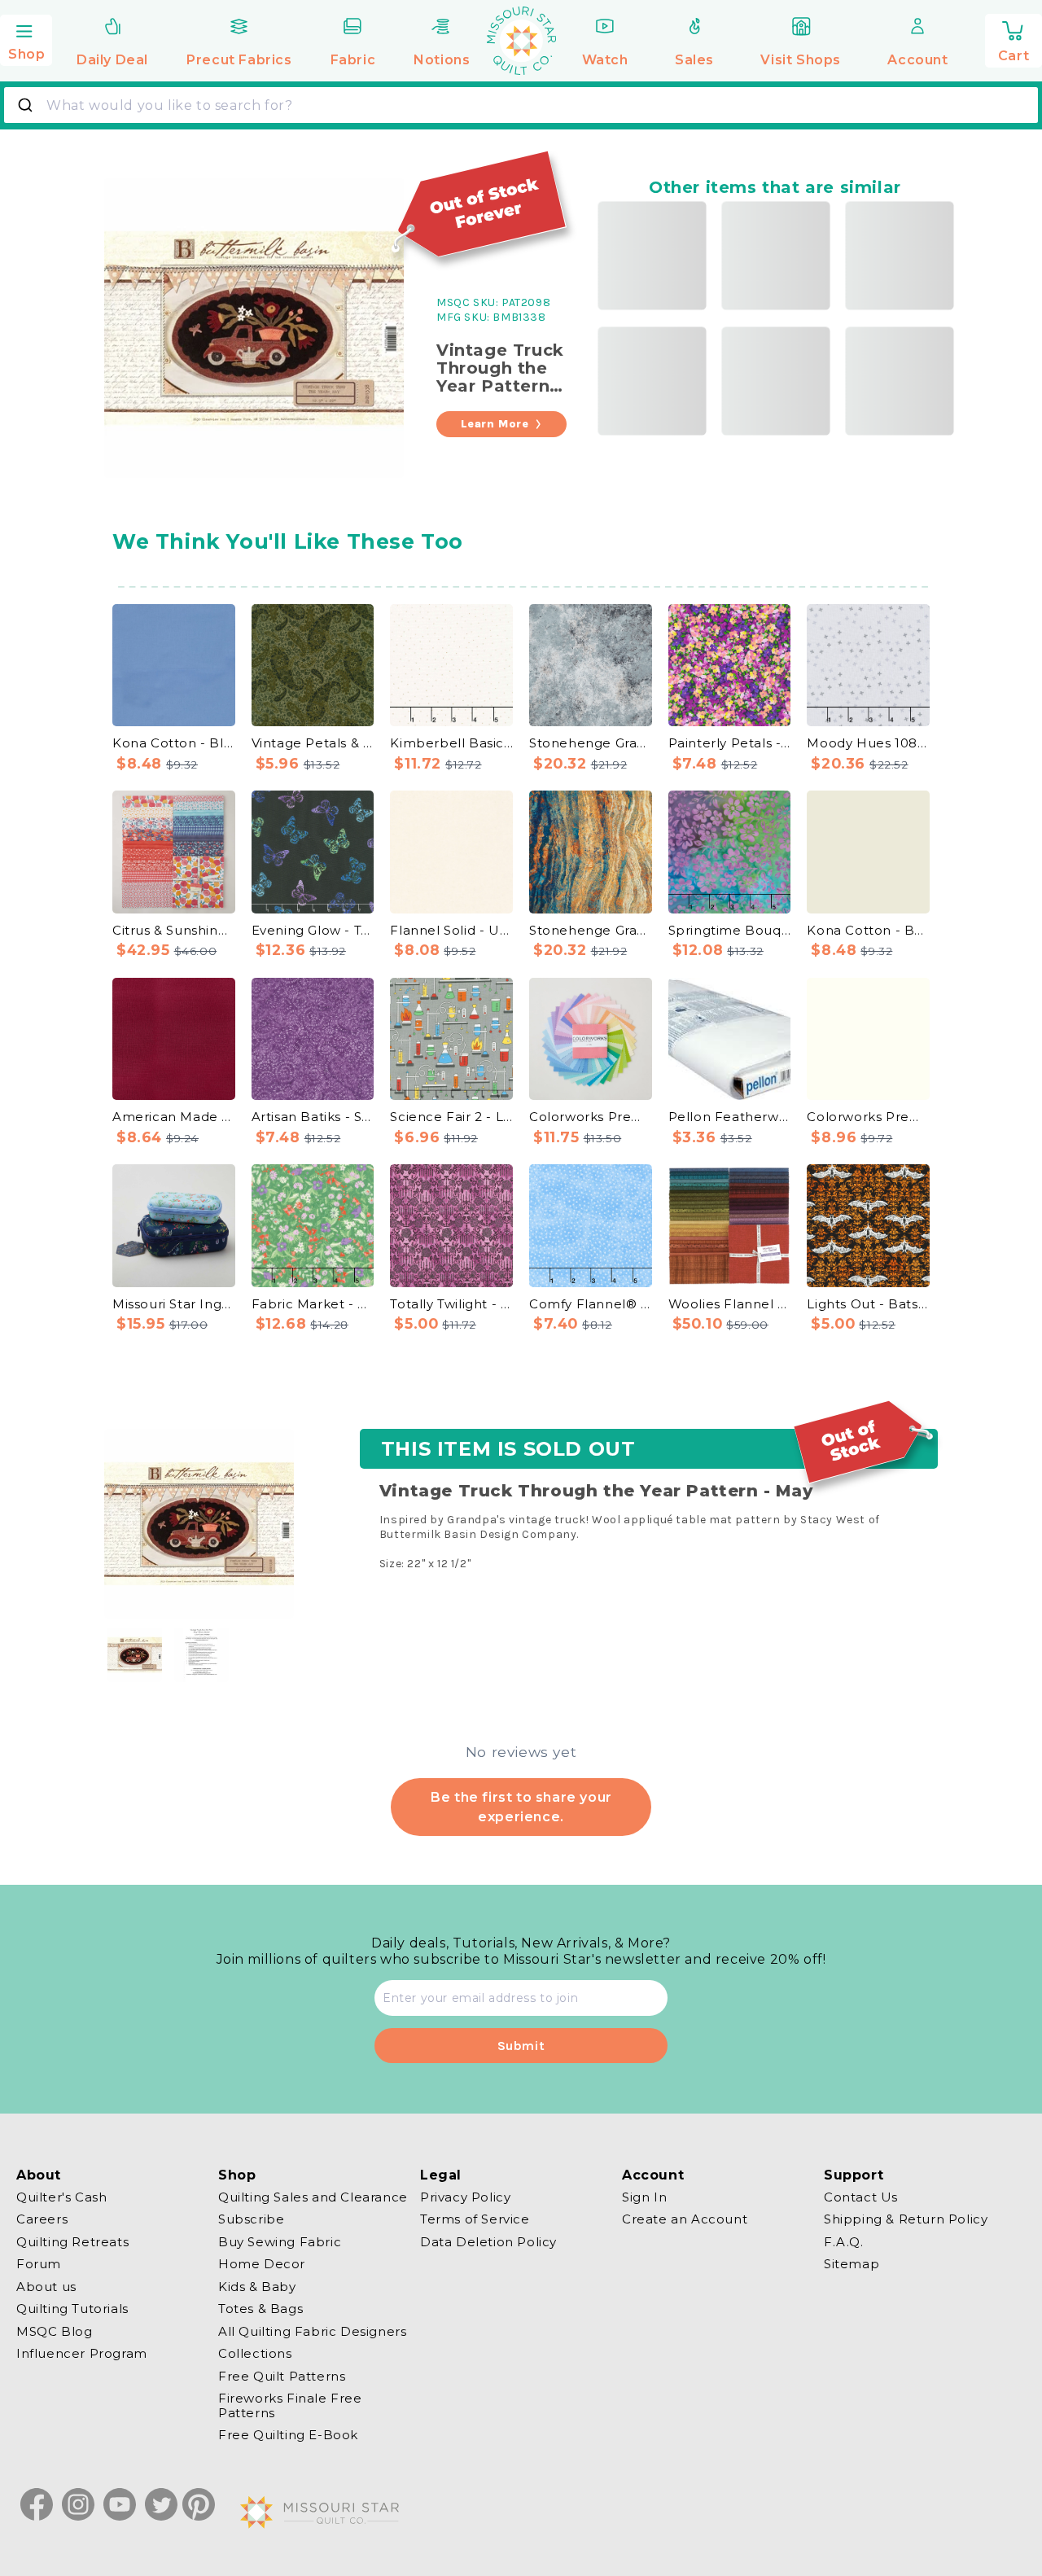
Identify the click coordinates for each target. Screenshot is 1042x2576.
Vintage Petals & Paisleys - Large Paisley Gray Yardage (313, 743)
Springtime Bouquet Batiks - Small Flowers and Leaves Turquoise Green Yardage (730, 930)
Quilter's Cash (61, 2197)
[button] (26, 38)
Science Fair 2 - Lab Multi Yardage (451, 1117)
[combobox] (521, 105)
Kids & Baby (257, 2287)
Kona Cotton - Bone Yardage (868, 930)
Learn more (495, 424)
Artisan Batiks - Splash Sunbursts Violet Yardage (313, 1117)
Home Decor (262, 2265)
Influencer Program (82, 2354)
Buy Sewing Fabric (280, 2242)
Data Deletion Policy (488, 2242)
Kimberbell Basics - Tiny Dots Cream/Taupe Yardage (451, 743)
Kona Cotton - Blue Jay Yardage (174, 743)
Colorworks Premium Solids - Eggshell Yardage (868, 1117)
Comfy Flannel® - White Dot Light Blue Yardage (591, 1304)
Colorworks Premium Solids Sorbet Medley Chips (591, 1117)
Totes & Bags (260, 2309)
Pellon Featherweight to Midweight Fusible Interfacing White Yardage (730, 1117)
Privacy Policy (465, 2197)
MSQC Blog (54, 2331)
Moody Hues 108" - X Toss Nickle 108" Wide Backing (868, 743)
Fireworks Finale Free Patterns (290, 2406)
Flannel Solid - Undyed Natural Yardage (451, 930)
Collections (255, 2354)
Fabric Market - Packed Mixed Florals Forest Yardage (313, 1304)
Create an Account (685, 2220)
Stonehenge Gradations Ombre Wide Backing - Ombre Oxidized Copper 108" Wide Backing (591, 930)
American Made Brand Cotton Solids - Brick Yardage (174, 1117)
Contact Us (861, 2197)
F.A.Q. (844, 2242)
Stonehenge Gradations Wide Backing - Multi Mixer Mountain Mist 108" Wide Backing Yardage (591, 743)
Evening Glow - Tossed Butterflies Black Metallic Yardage (313, 930)
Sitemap (852, 2265)
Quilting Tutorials (72, 2309)
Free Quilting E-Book (288, 2436)
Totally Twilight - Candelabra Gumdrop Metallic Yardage (451, 1304)
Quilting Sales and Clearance (313, 2197)
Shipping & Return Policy (906, 2220)
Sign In (644, 2197)
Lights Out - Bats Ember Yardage (868, 1304)
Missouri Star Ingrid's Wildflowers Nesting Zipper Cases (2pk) (174, 1304)
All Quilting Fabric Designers (312, 2331)
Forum (39, 2265)
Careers (42, 2220)
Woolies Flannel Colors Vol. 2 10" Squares (730, 1304)
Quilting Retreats (72, 2242)
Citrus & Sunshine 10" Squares (174, 930)
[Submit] (27, 105)
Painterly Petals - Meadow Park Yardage (730, 743)
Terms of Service (475, 2220)
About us (46, 2287)
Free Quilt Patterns (282, 2376)
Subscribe (251, 2220)
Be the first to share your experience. (521, 1806)
